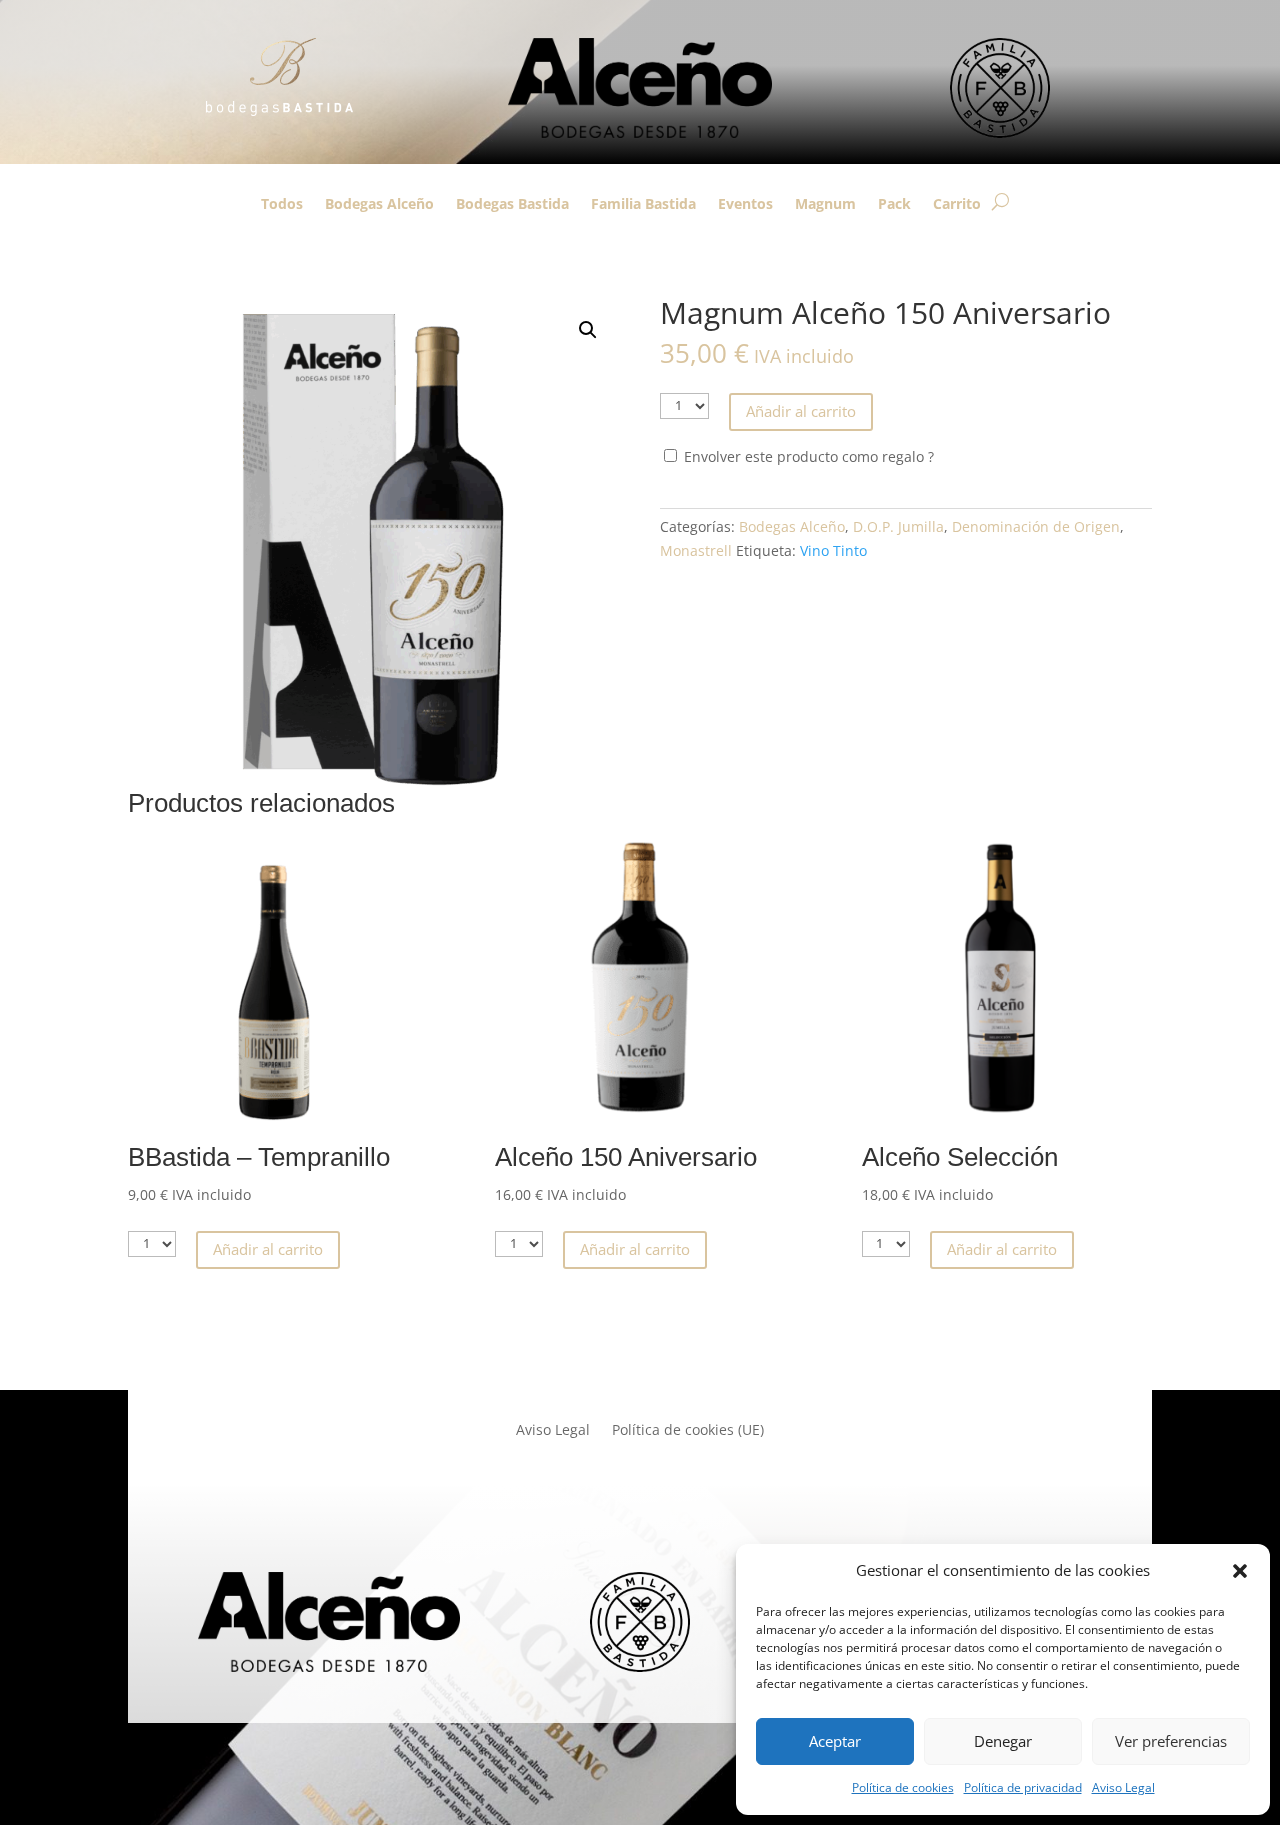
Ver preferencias (1171, 1741)
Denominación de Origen (1036, 526)
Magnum (825, 205)
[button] (1240, 1571)
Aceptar (835, 1741)
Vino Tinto (833, 550)
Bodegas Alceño (379, 205)
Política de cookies (903, 1787)
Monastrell (696, 550)
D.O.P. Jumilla (898, 526)
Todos (282, 205)
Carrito (957, 205)
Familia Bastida (643, 205)
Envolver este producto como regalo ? (807, 456)
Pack (894, 205)
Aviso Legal (1123, 1787)
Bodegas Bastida (512, 205)
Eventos (745, 205)
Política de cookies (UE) (688, 1431)
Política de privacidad (1023, 1787)
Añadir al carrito (801, 411)
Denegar (1003, 1741)
